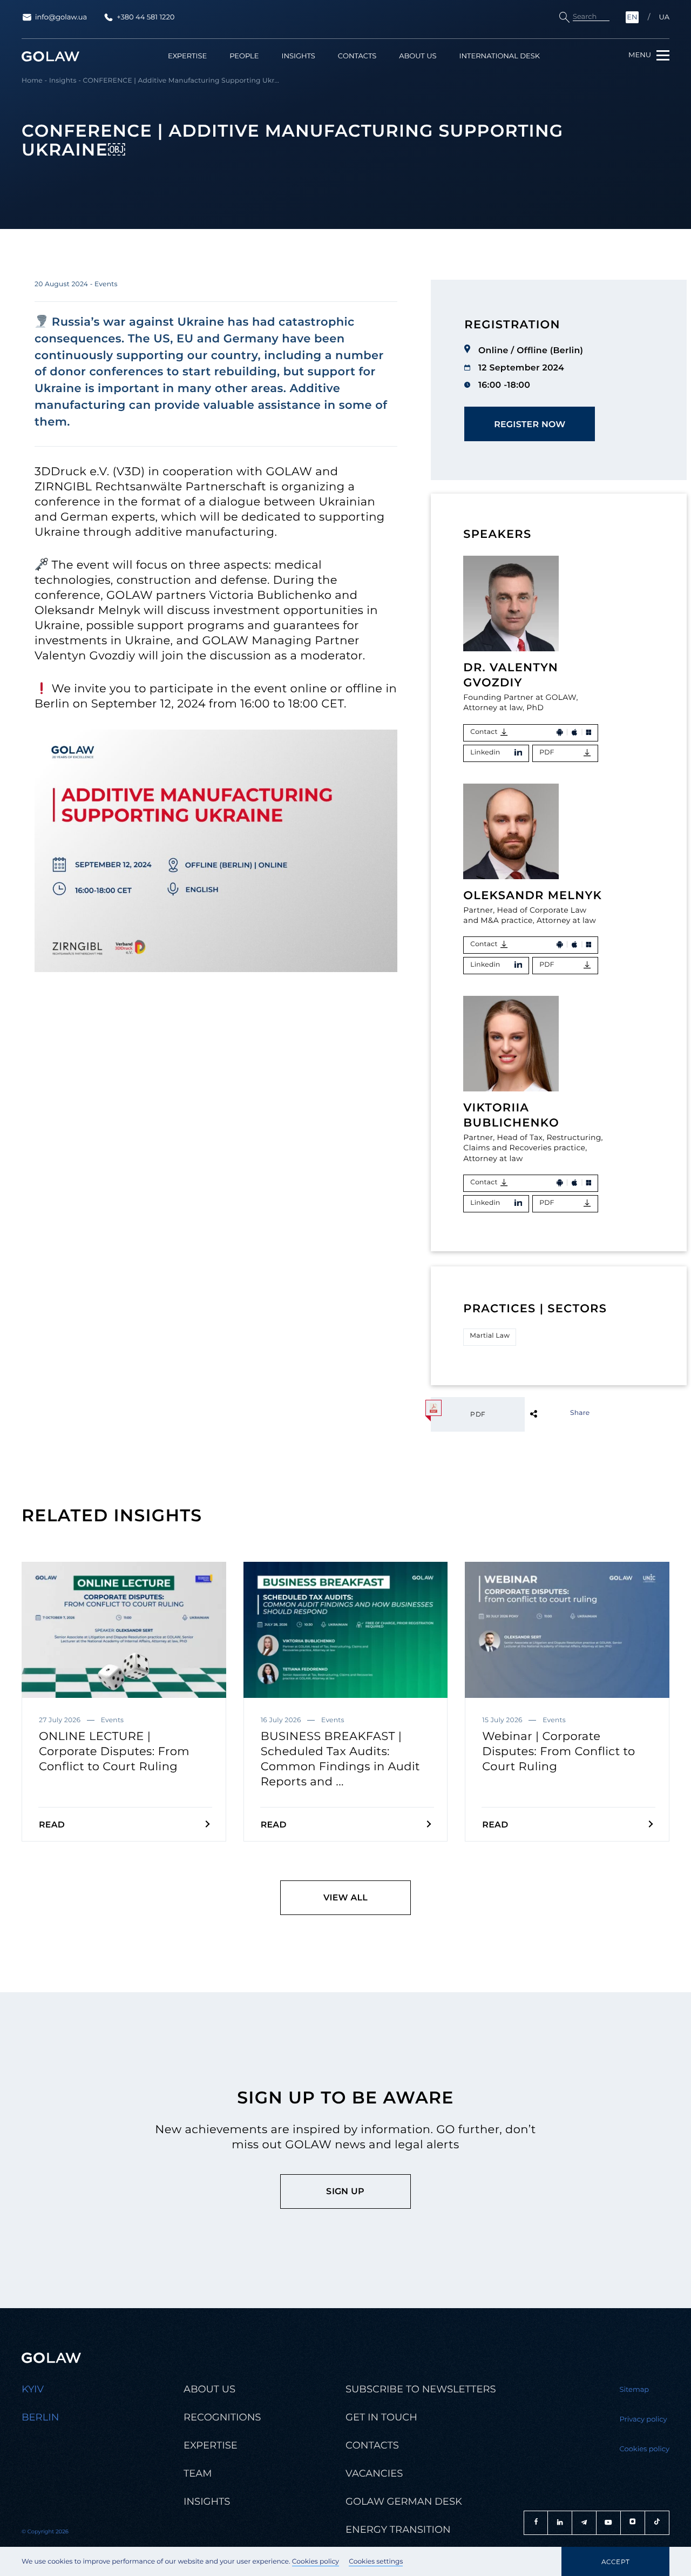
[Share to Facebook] (551, 1413)
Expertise (187, 56)
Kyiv (33, 2389)
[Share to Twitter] (551, 1413)
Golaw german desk (404, 2501)
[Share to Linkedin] (551, 1413)
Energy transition (398, 2530)
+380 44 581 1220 (145, 17)
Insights (298, 56)
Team (198, 2473)
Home (32, 81)
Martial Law (490, 1336)
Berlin (40, 2417)
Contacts (357, 56)
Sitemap (635, 2390)
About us (418, 56)
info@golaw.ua (61, 17)
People (244, 56)
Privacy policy (643, 2419)
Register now (530, 424)
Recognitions (222, 2417)
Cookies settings (376, 2562)
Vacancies (374, 2473)
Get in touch (381, 2417)
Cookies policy (316, 2562)
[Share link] (551, 1413)
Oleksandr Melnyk (533, 896)
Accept (615, 2562)
